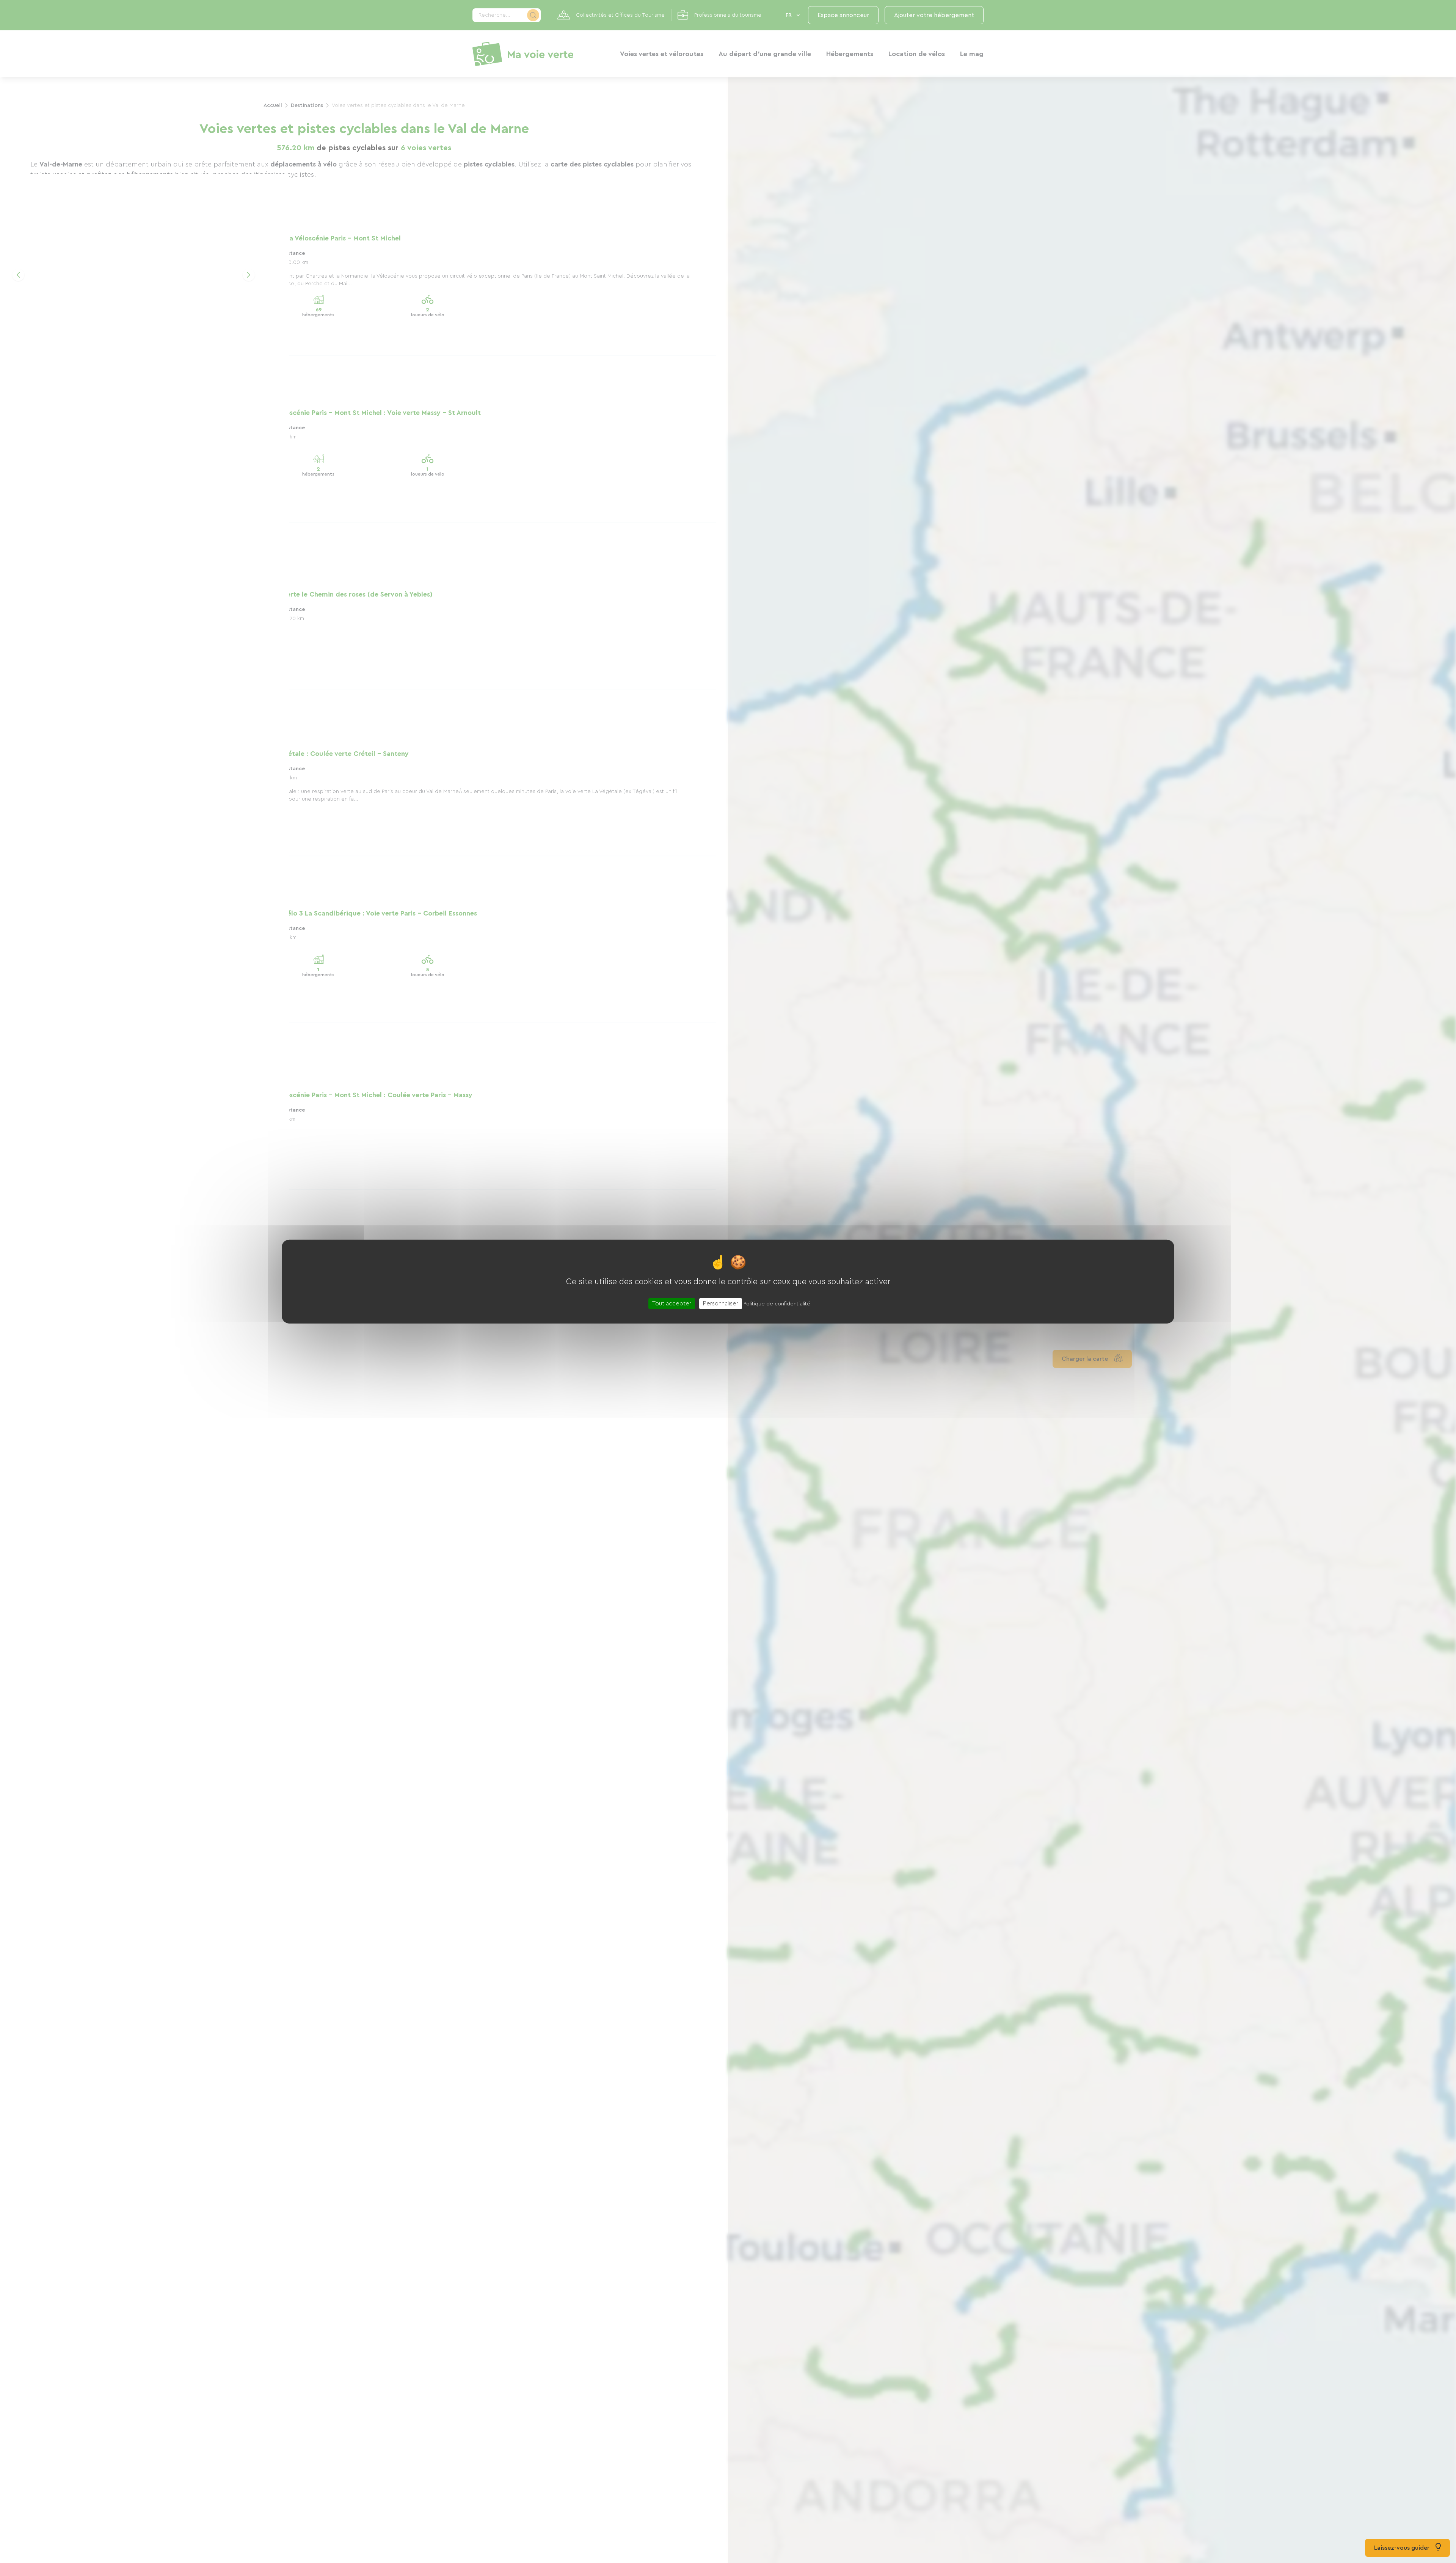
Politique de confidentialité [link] (777, 1303)
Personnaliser (721, 1303)
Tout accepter (672, 1303)
